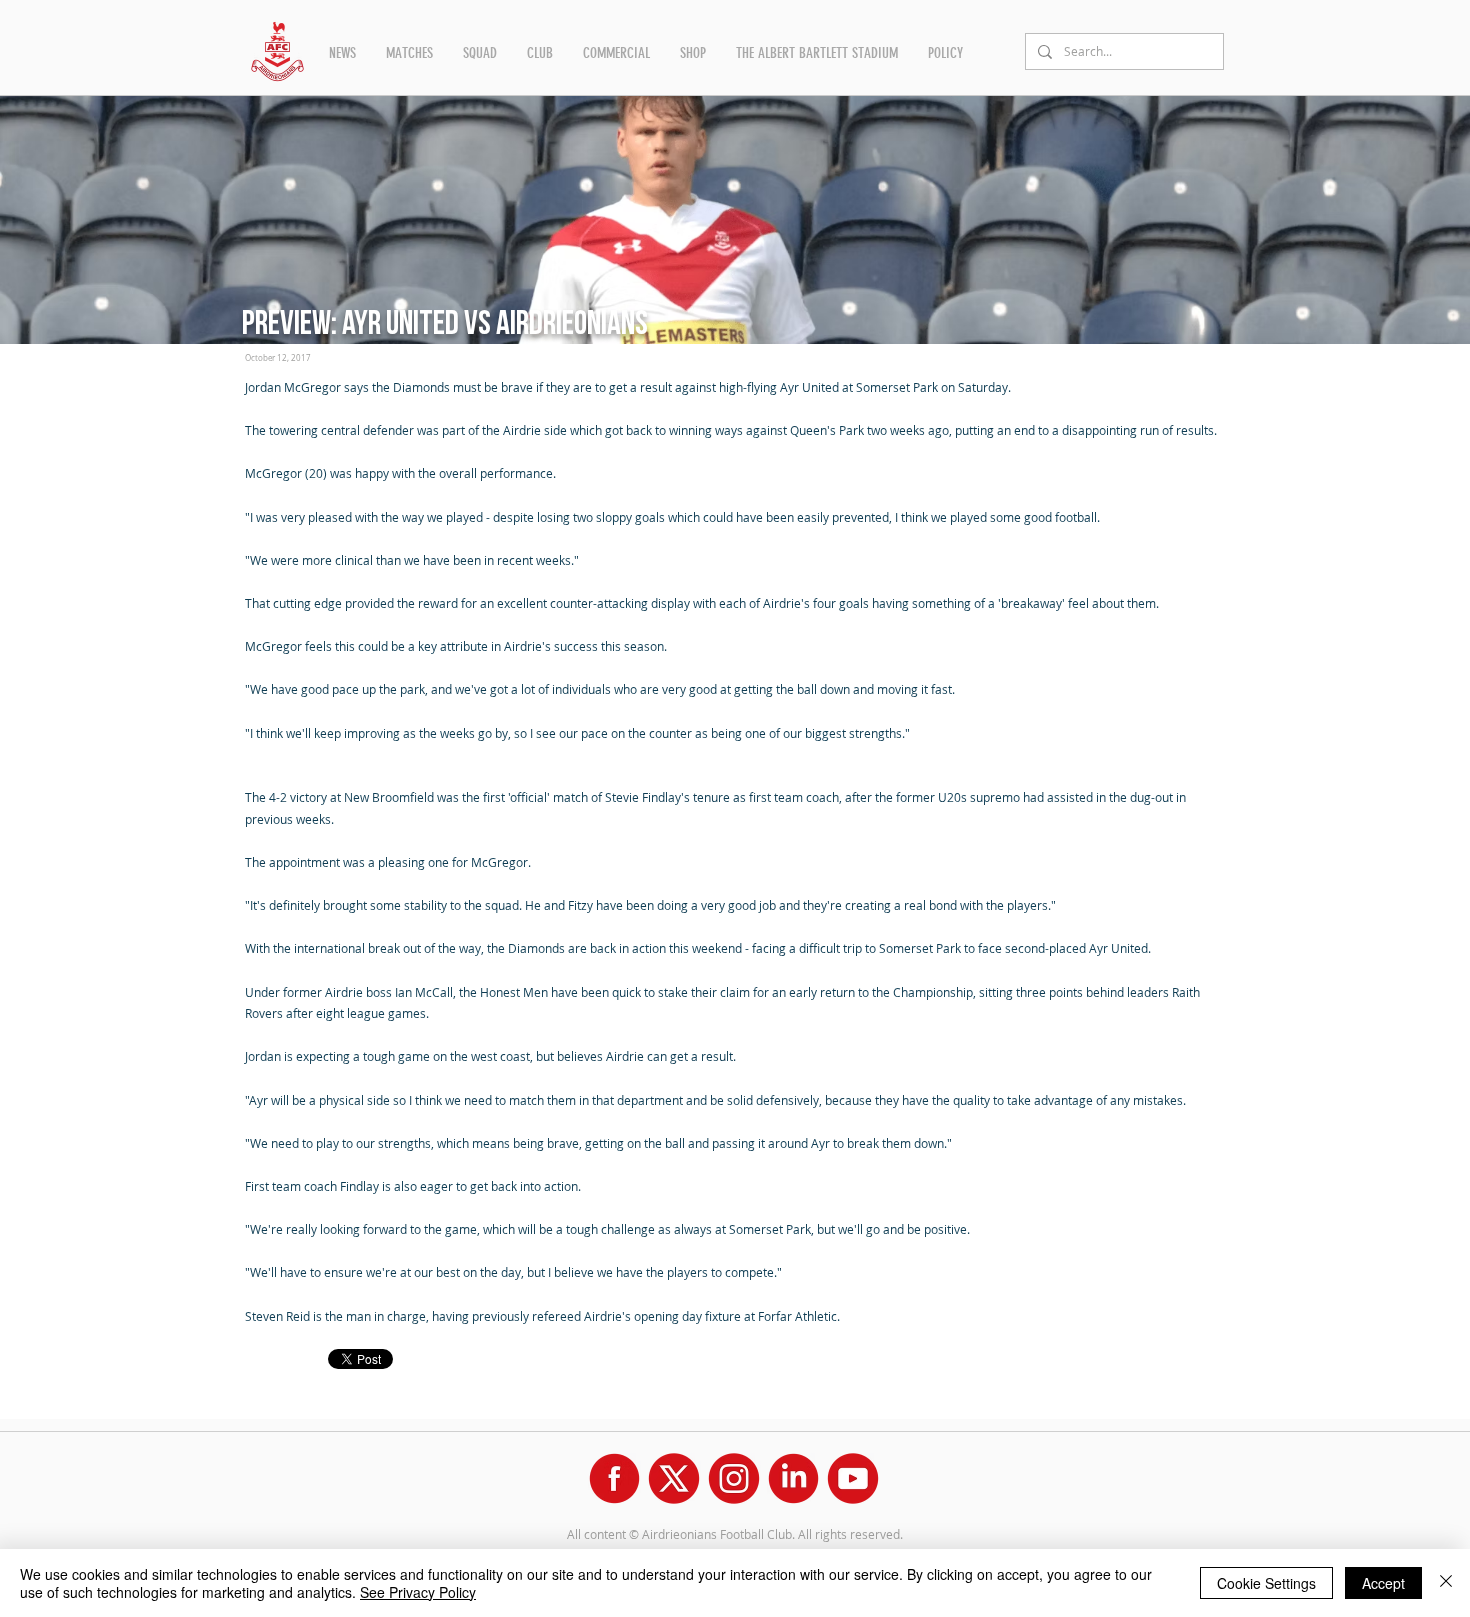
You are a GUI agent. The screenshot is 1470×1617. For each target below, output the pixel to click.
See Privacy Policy (418, 1592)
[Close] (1446, 1583)
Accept (1383, 1583)
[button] (342, 53)
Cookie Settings (1266, 1583)
